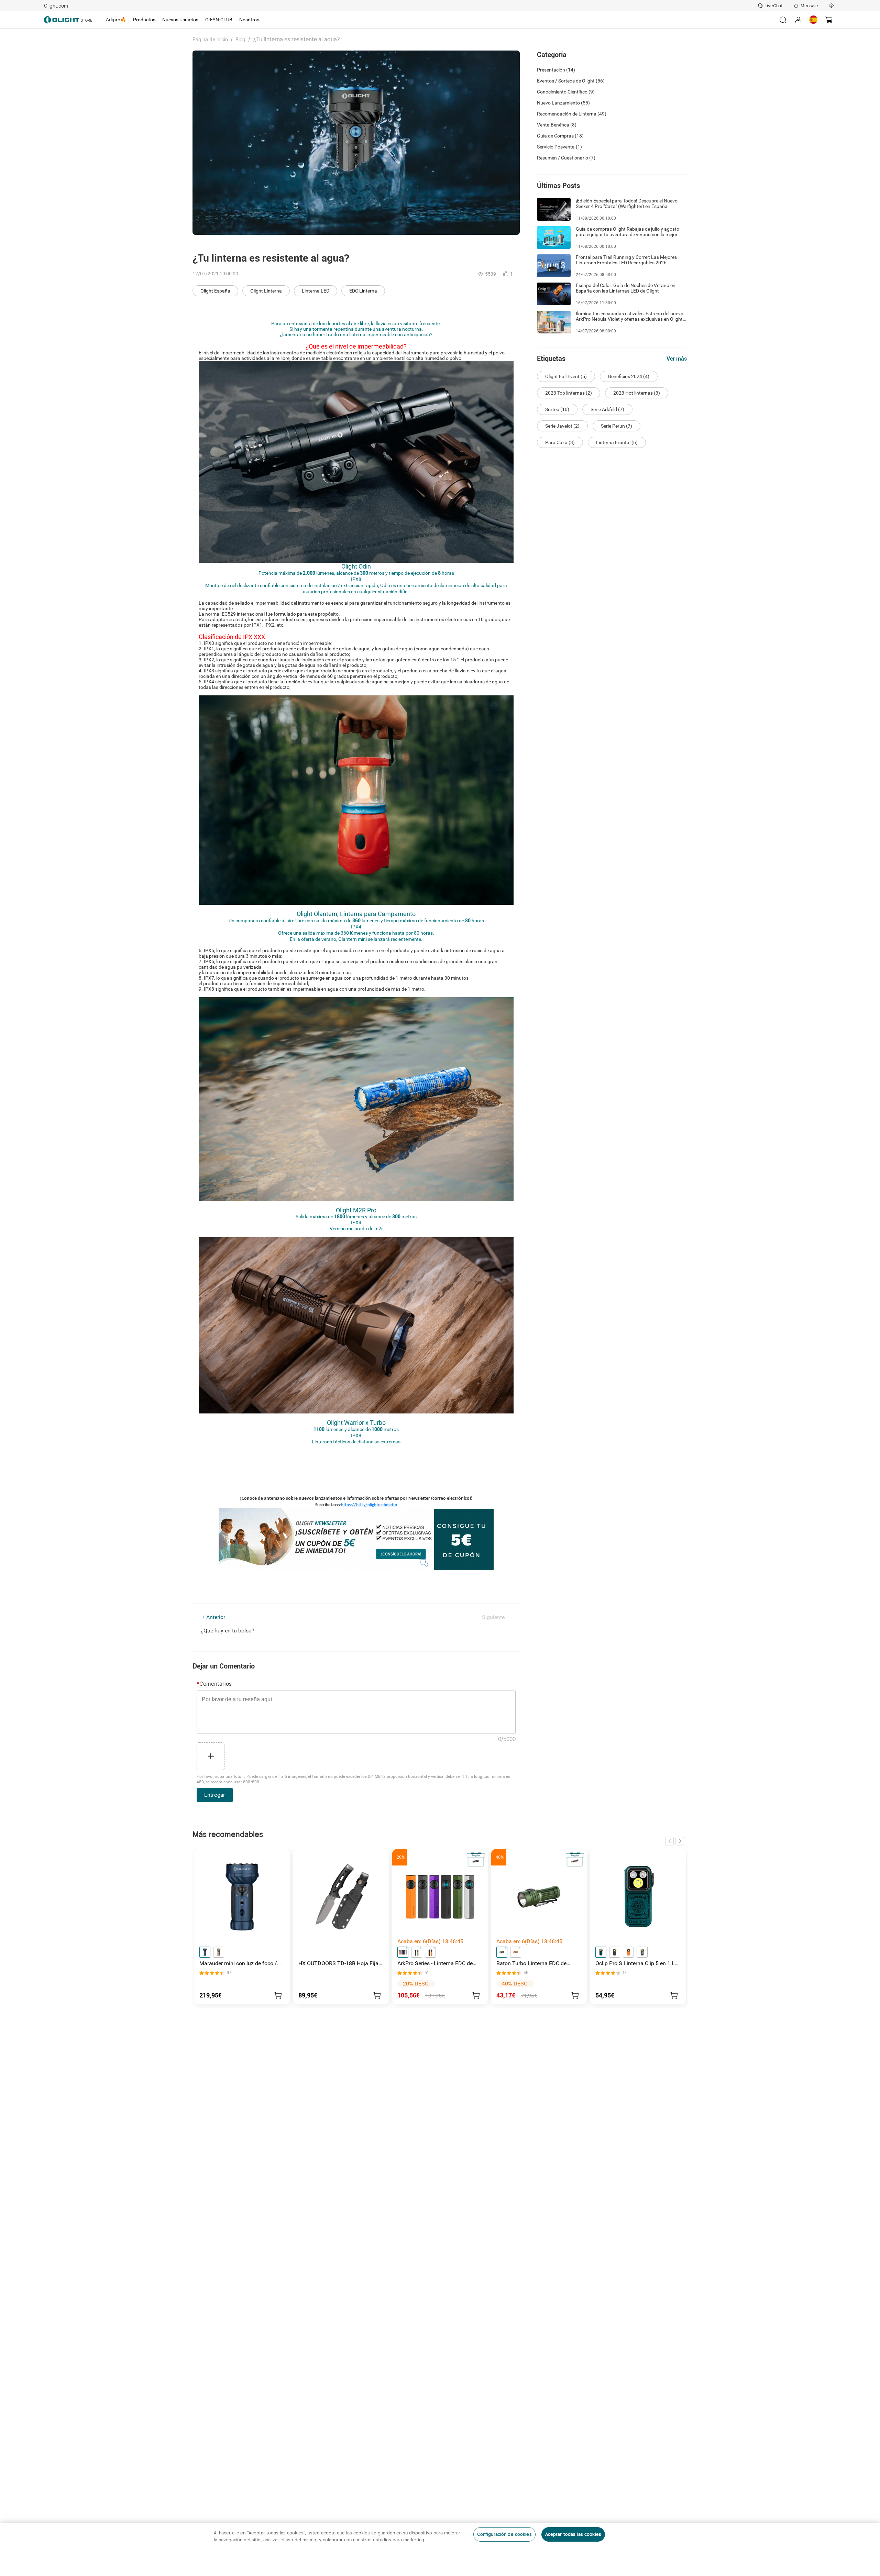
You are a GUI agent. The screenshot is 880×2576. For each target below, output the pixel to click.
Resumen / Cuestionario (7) (566, 158)
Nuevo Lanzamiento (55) (563, 103)
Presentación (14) (556, 70)
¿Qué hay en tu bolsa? (228, 1631)
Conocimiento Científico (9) (566, 92)
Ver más (677, 359)
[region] (440, 2549)
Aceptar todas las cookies (573, 2534)
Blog (240, 40)
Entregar (215, 1795)
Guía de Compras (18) (560, 136)
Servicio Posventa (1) (559, 147)
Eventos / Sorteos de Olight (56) (571, 81)
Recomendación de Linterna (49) (572, 114)
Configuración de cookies (504, 2534)
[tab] (116, 20)
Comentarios (214, 1684)
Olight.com (56, 6)
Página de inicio (210, 40)
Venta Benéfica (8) (557, 125)
